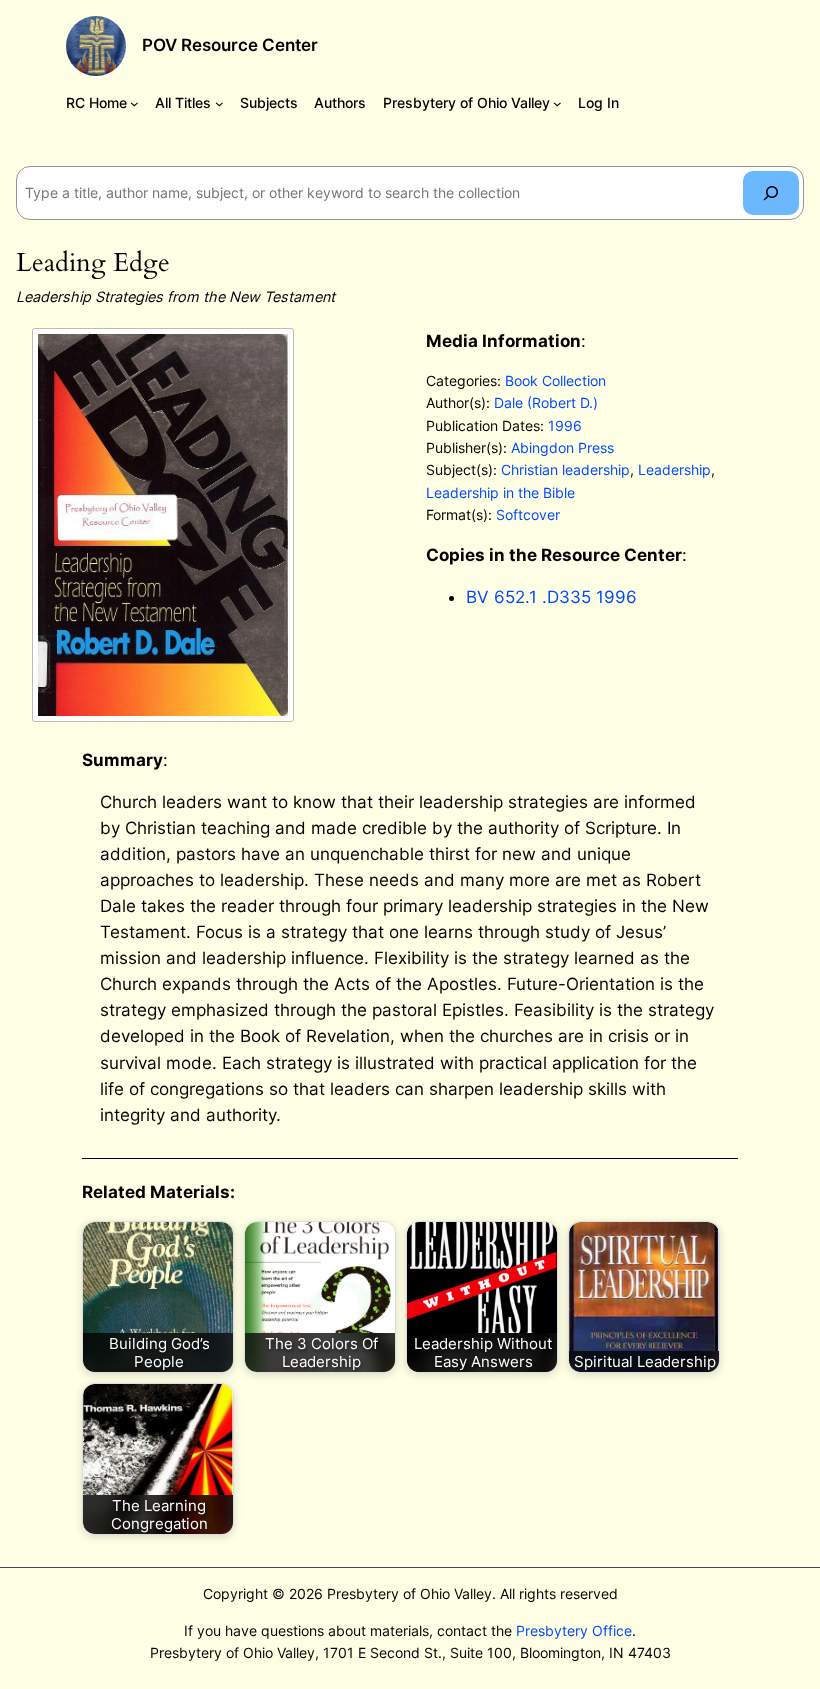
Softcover (528, 514)
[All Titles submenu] (219, 103)
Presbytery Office (574, 1630)
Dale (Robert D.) (546, 402)
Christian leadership (565, 469)
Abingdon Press (562, 447)
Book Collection (555, 380)
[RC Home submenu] (134, 103)
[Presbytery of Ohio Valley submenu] (557, 103)
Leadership (674, 469)
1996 (565, 425)
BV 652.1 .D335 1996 (551, 597)
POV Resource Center (230, 45)
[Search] (771, 192)
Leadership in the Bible (500, 492)
